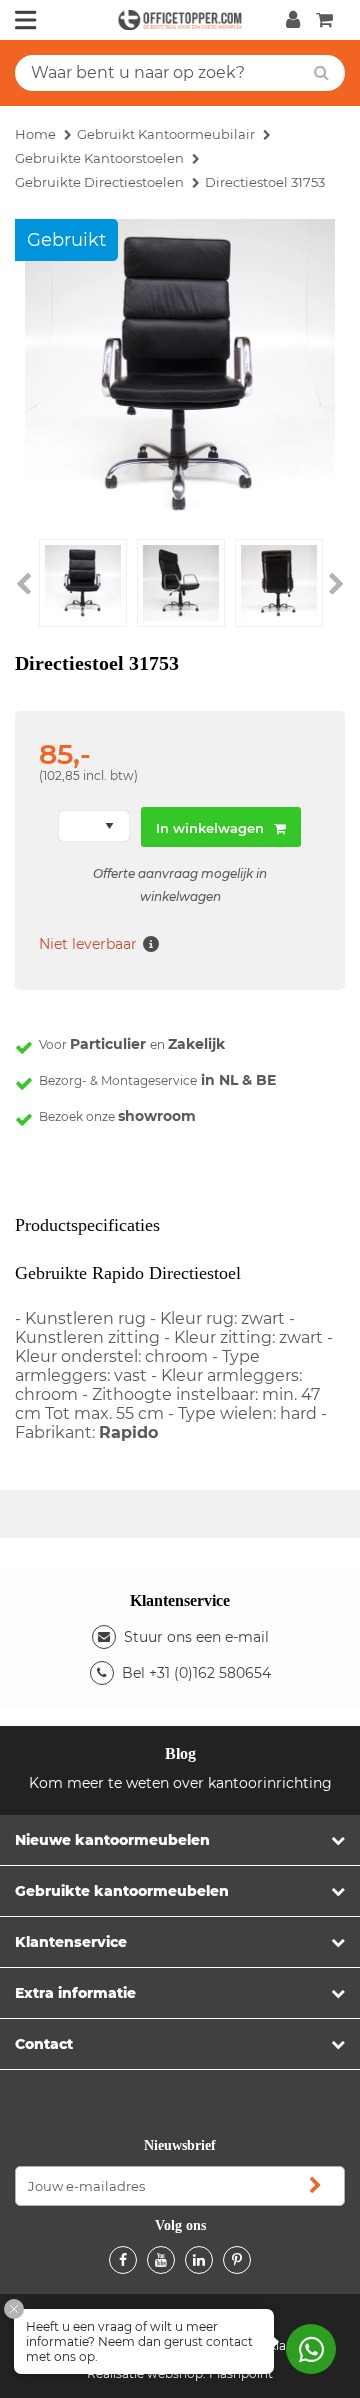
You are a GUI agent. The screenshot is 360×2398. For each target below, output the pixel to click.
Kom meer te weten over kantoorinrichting (180, 1783)
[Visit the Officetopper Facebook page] (123, 2260)
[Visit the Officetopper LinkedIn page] (199, 2260)
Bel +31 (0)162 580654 (196, 1673)
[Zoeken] (321, 73)
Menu (26, 20)
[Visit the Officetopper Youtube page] (161, 2260)
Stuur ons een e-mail (196, 1637)
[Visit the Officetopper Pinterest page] (237, 2260)
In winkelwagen (210, 828)
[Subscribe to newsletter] (315, 2186)
